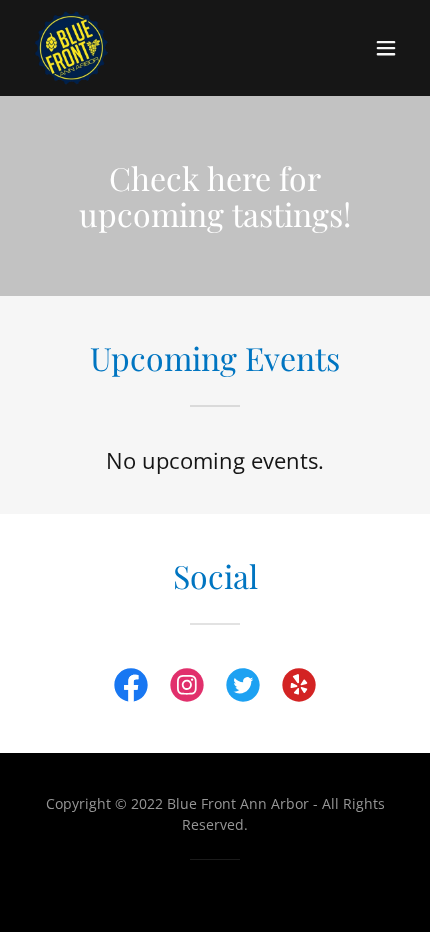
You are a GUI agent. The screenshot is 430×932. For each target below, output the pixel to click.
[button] (386, 48)
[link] (71, 48)
